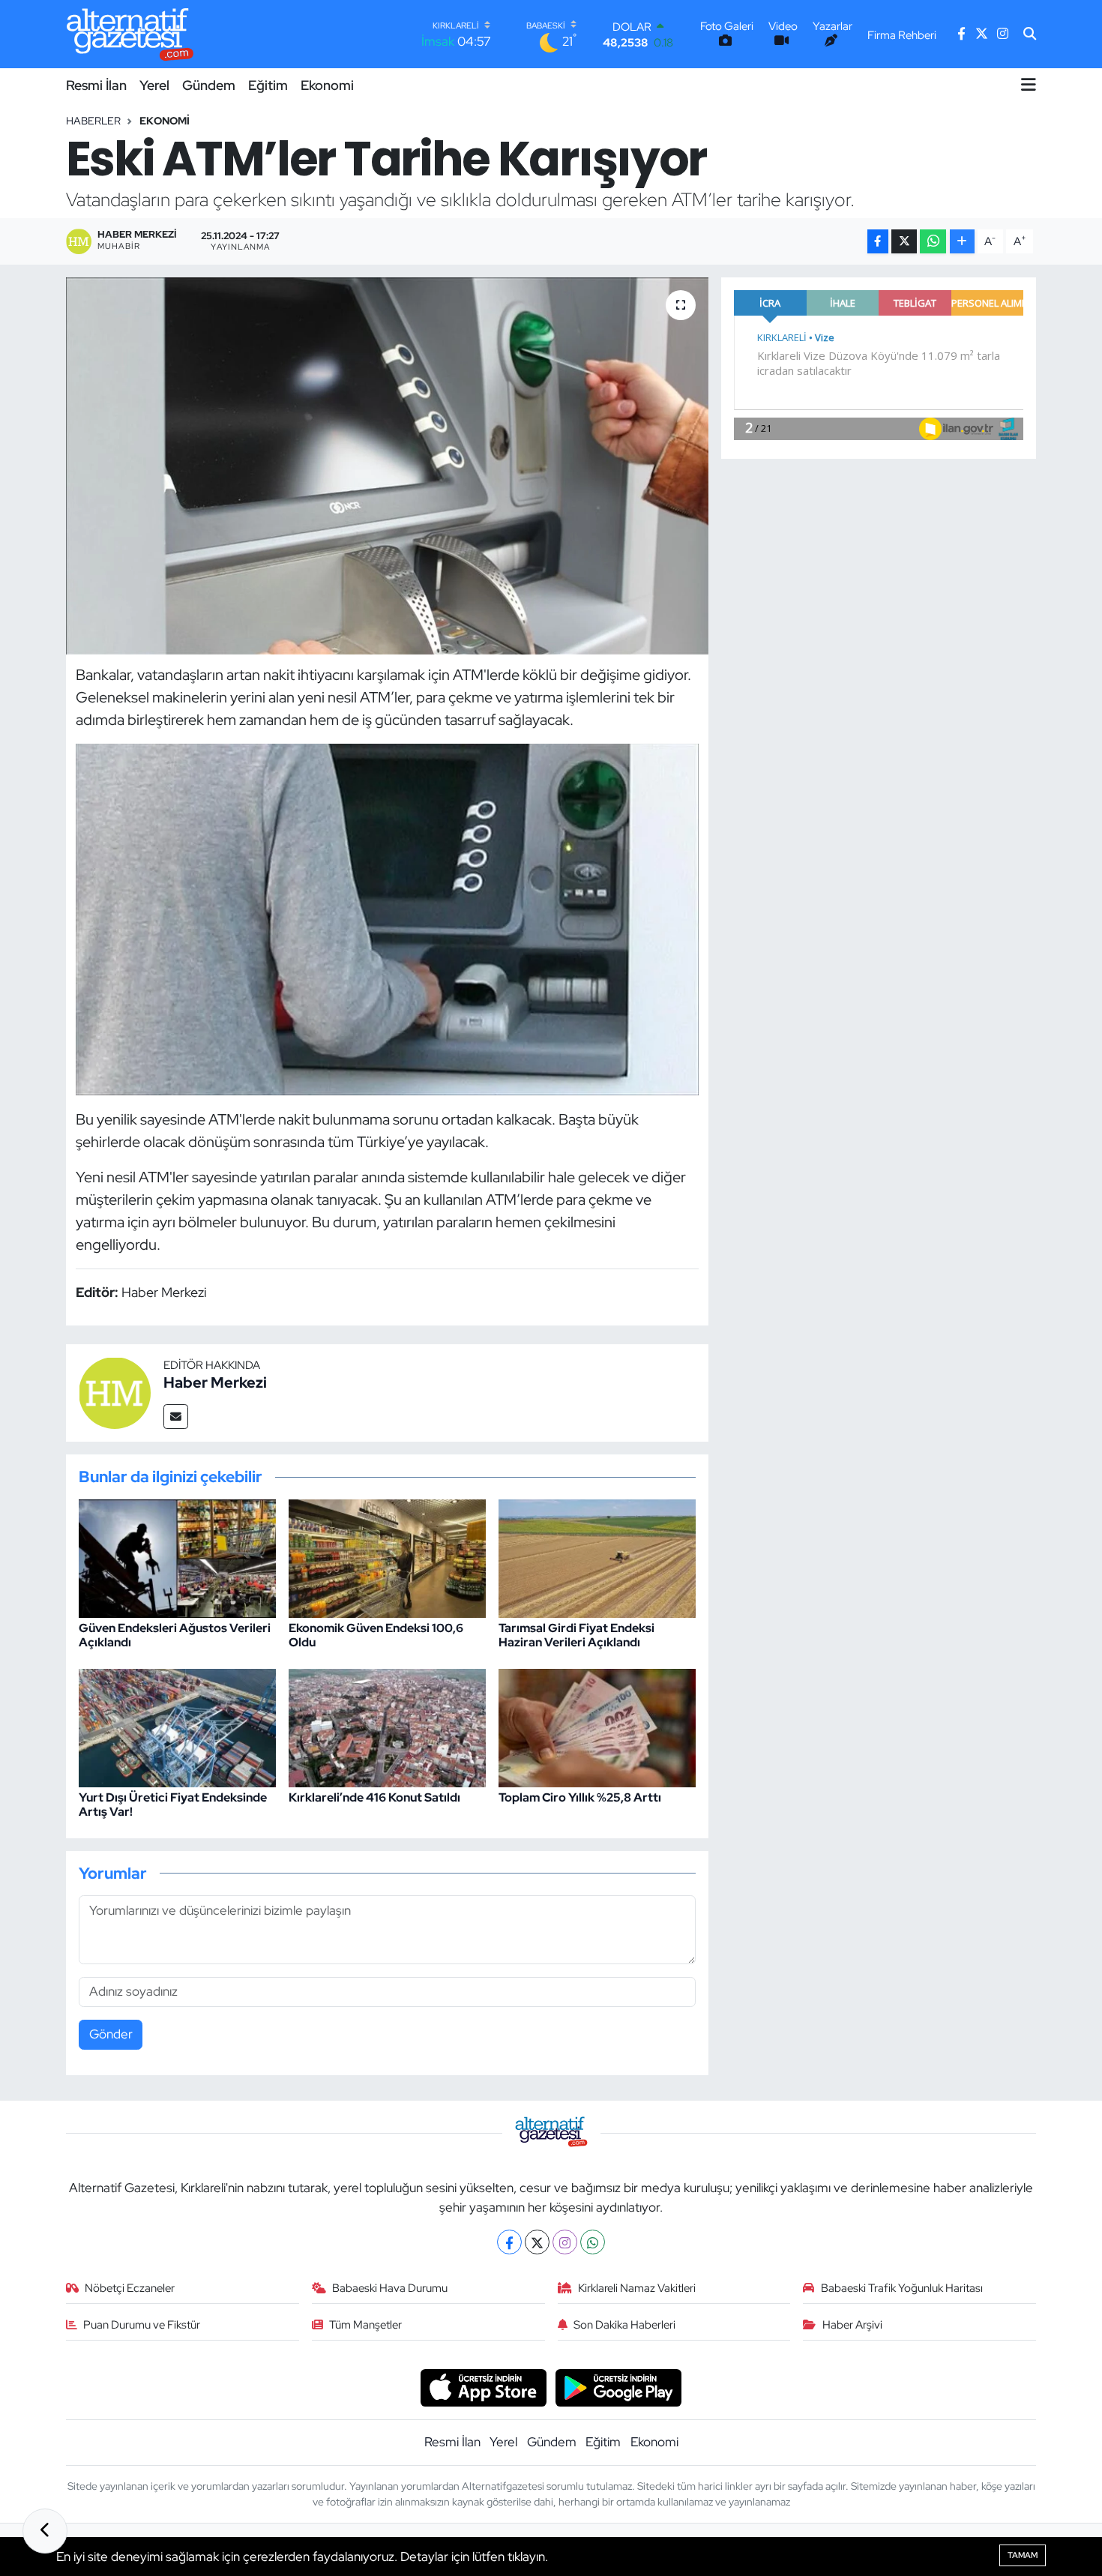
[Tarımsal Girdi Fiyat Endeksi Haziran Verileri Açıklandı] (597, 1557)
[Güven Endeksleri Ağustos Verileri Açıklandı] (177, 1557)
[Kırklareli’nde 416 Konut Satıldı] (387, 1727)
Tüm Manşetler (365, 2325)
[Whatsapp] (593, 2242)
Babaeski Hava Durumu (390, 2288)
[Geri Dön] (45, 2531)
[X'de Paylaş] (904, 242)
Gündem (209, 85)
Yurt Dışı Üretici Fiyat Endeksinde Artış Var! (173, 1805)
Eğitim (268, 85)
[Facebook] (509, 2242)
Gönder (111, 2034)
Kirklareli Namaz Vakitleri (637, 2288)
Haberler (93, 121)
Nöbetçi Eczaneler (130, 2288)
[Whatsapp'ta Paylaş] (933, 242)
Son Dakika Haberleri (624, 2325)
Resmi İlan (96, 85)
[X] (537, 2242)
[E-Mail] (176, 1417)
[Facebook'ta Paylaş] (878, 242)
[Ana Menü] (1029, 85)
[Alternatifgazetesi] (130, 34)
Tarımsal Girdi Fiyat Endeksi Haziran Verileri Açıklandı (576, 1635)
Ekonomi (327, 85)
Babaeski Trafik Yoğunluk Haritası (902, 2288)
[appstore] (483, 2386)
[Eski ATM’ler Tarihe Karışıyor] (387, 466)
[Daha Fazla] (962, 242)
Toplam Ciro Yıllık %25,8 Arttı (580, 1797)
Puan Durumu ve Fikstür (142, 2325)
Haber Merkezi (215, 1382)
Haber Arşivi (852, 2325)
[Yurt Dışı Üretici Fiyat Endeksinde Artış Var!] (177, 1727)
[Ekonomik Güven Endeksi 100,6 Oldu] (387, 1557)
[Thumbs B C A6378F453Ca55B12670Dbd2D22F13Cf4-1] (388, 918)
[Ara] (1030, 34)
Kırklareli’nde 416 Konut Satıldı (374, 1797)
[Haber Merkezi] (115, 1391)
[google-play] (619, 2386)
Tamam (1023, 2555)
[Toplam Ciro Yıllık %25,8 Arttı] (597, 1727)
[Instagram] (565, 2242)
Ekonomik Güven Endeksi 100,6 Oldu (376, 1635)
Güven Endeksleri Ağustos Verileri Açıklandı (175, 1635)
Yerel (154, 85)
